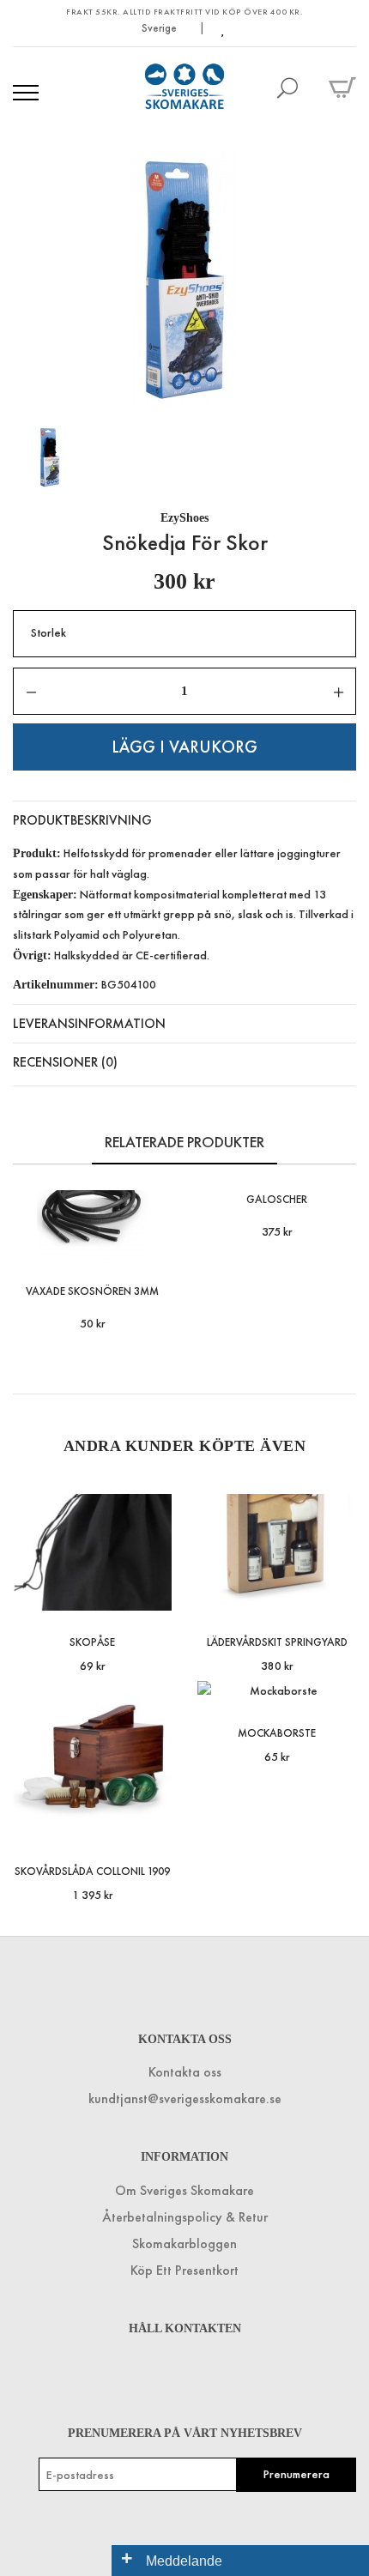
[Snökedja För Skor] (184, 280)
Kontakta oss (185, 2072)
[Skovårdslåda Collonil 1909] (156, 1823)
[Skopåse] (156, 1594)
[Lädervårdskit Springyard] (340, 1594)
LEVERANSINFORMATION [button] (89, 1023)
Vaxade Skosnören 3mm (92, 1291)
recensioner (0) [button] (65, 1062)
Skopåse (92, 1642)
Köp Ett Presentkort (184, 2270)
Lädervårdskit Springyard (277, 1642)
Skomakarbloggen (184, 2243)
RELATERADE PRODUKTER (184, 1142)
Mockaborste (277, 1733)
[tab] (184, 820)
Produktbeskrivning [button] (82, 820)
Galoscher (277, 1199)
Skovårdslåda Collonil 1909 (92, 1871)
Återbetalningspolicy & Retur (185, 2217)
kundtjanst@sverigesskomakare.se (185, 2098)
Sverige (160, 28)
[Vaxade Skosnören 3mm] (156, 1243)
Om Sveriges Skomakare (184, 2190)
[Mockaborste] (340, 1685)
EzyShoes (184, 518)
